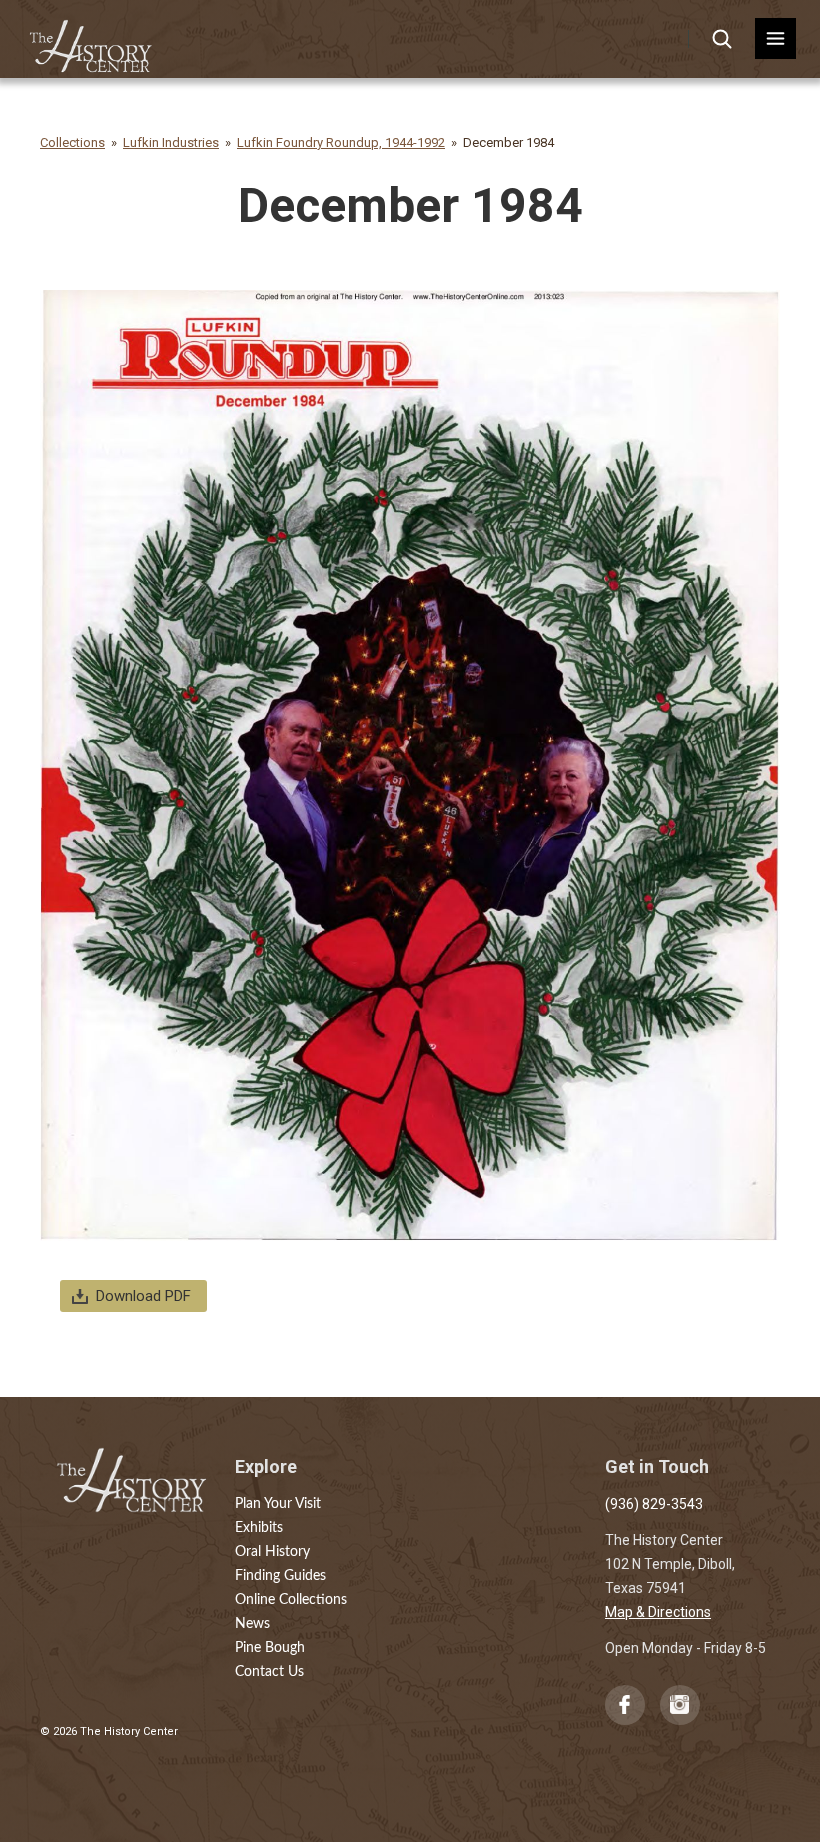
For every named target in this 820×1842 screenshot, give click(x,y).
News (252, 1624)
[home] (91, 39)
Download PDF (143, 1296)
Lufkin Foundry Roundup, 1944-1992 (341, 142)
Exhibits (259, 1528)
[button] (775, 38)
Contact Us (269, 1672)
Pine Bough (270, 1648)
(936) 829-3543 (654, 1504)
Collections (72, 142)
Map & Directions (658, 1612)
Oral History (272, 1552)
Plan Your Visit (278, 1504)
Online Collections (291, 1600)
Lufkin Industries (171, 142)
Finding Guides (280, 1576)
